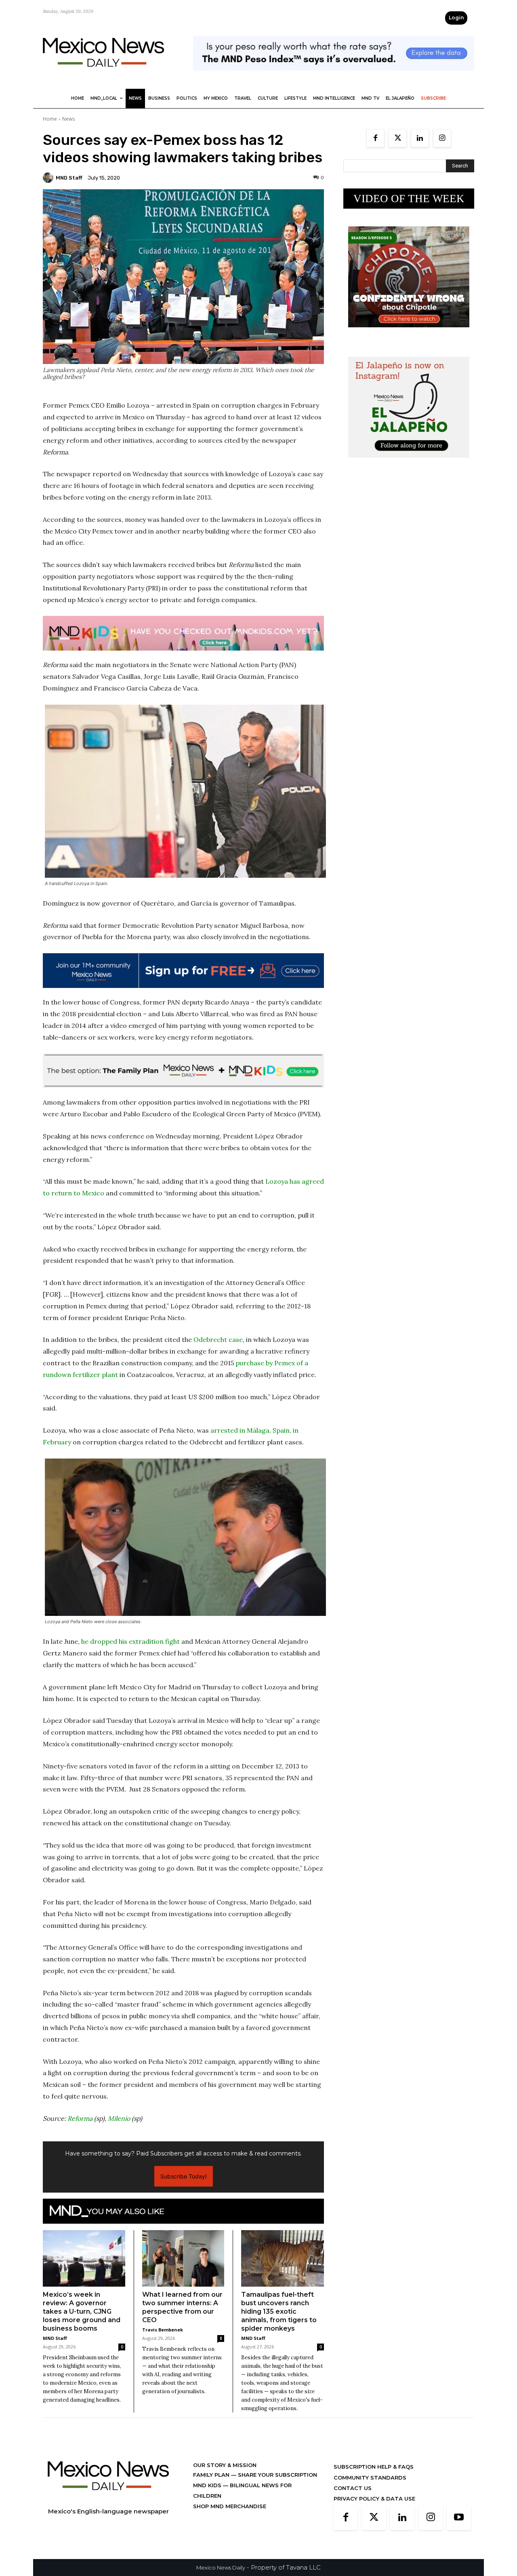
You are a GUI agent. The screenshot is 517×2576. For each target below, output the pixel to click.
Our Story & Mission (225, 2465)
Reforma (80, 2118)
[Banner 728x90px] (183, 633)
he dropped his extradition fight (130, 1641)
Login (456, 18)
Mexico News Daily (221, 2568)
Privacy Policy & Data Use (374, 2499)
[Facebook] (375, 138)
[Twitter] (398, 138)
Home (50, 119)
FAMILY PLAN (212, 2475)
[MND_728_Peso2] (334, 77)
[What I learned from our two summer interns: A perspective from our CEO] (183, 2258)
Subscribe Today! (184, 2176)
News (68, 119)
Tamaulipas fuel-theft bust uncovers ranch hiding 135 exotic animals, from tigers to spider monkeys (279, 2311)
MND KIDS (208, 2485)
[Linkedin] (420, 138)
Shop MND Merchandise (230, 2506)
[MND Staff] (49, 178)
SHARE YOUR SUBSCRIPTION (277, 2475)
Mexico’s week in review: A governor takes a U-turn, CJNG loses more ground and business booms (82, 2311)
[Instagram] (442, 138)
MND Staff (69, 178)
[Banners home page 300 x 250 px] (409, 334)
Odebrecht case (218, 1339)
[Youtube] (459, 2518)
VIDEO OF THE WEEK (409, 199)
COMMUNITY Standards (370, 2478)
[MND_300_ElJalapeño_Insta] (409, 464)
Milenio (119, 2118)
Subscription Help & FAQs (374, 2467)
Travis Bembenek (163, 2330)
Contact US (353, 2488)
